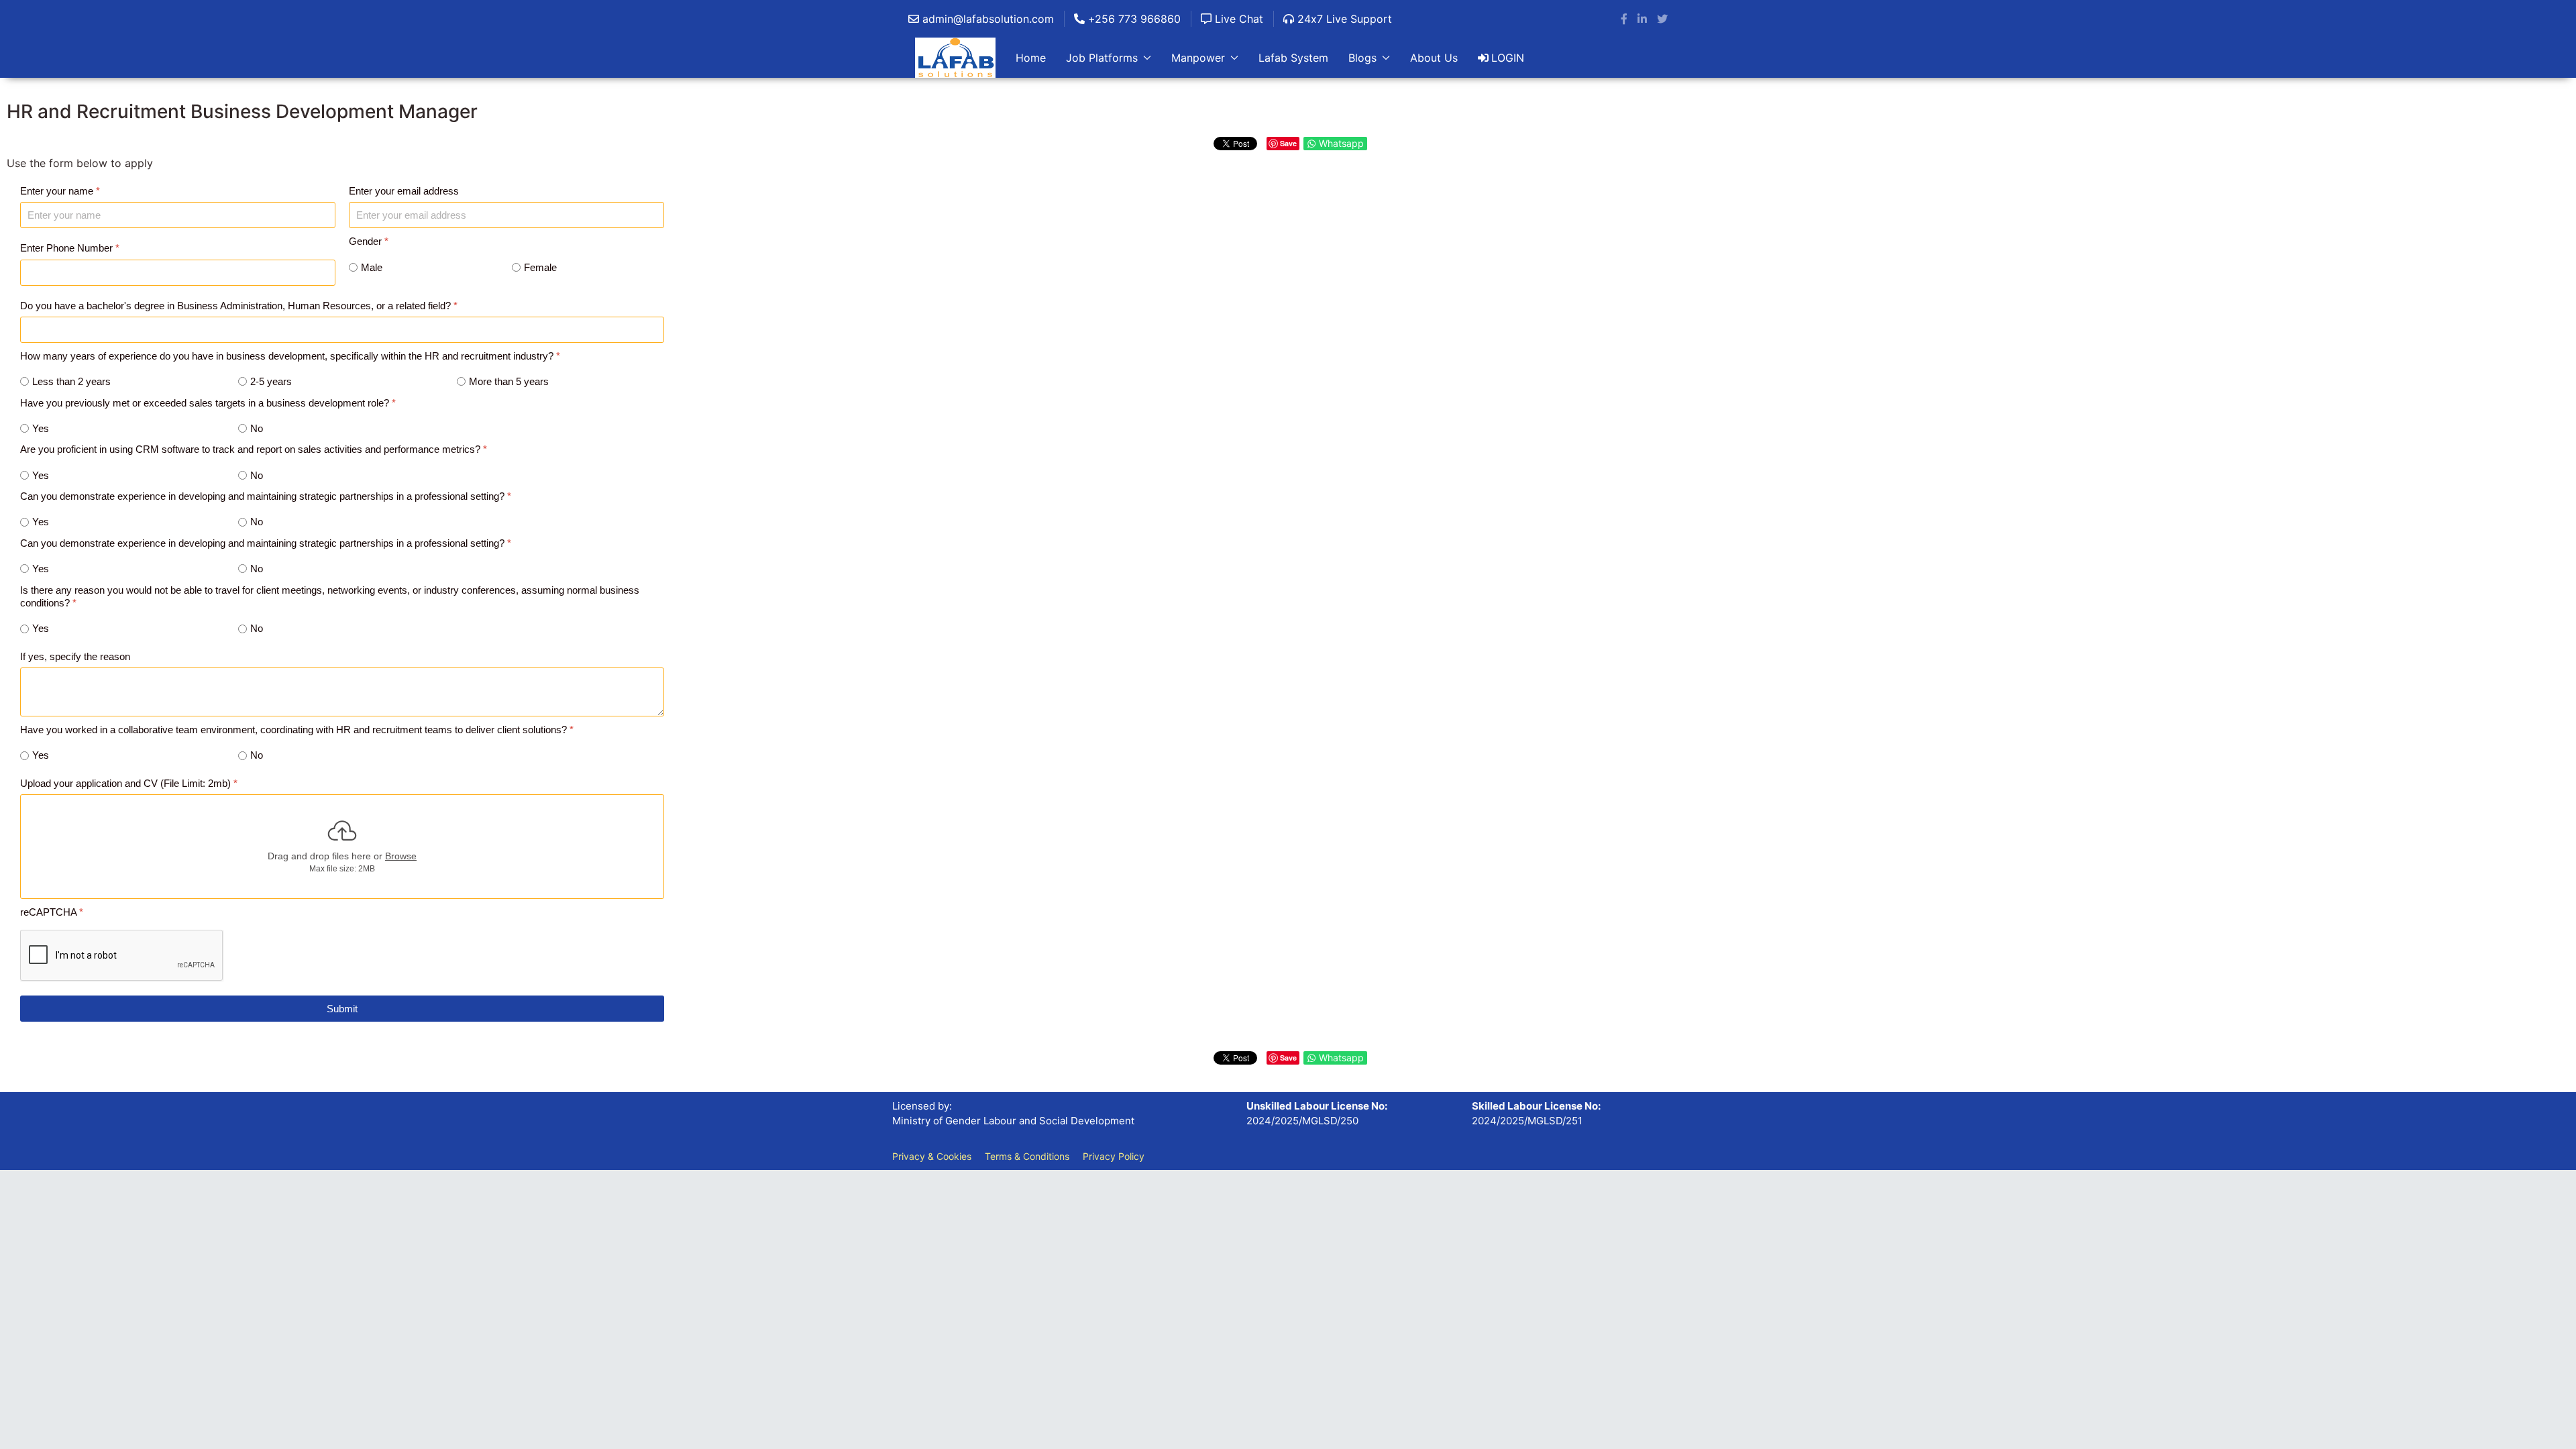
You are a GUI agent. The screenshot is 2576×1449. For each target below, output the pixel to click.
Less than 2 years (71, 381)
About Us (1434, 58)
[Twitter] (1662, 19)
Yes (41, 428)
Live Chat (1237, 19)
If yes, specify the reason (75, 656)
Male (372, 267)
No (257, 428)
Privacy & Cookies (932, 1156)
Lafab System (1293, 58)
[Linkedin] (1642, 19)
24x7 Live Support (1343, 19)
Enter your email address (404, 191)
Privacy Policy (1114, 1156)
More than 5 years (509, 381)
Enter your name (60, 191)
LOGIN (1508, 58)
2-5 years (271, 381)
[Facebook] (1624, 19)
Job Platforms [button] (1102, 58)
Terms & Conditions (1027, 1156)
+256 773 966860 (1133, 19)
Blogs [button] (1362, 58)
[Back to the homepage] (955, 58)
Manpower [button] (1198, 58)
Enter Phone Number (70, 248)
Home (1031, 58)
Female (540, 267)
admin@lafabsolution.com (986, 19)
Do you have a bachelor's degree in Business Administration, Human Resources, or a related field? (239, 305)
